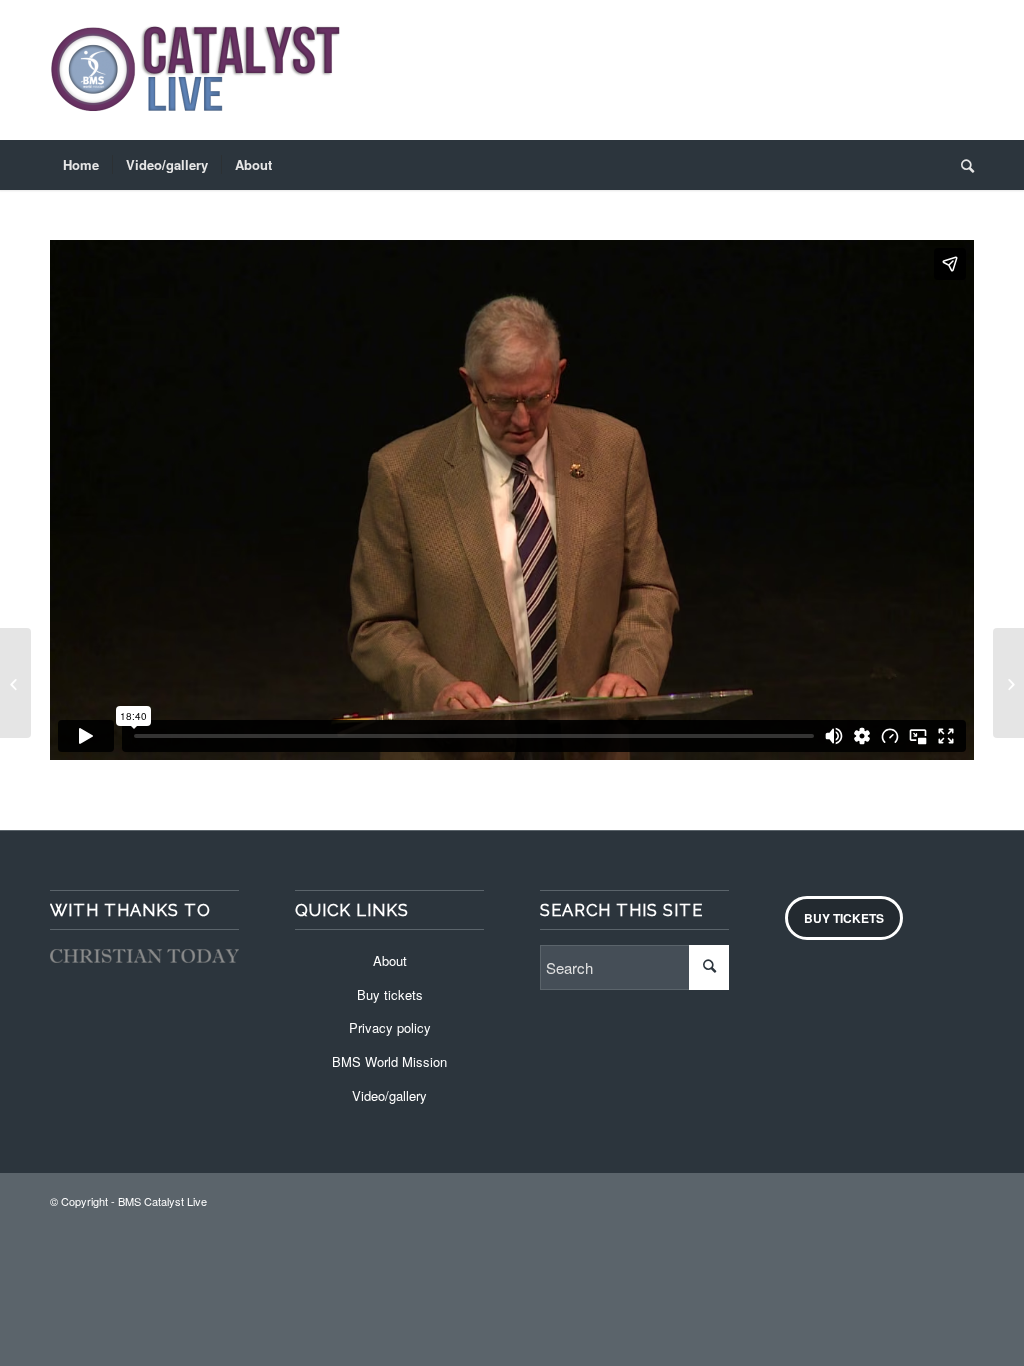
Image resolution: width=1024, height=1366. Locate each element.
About (390, 960)
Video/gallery (389, 1095)
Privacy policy (390, 1027)
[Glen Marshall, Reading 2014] (15, 683)
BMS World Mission (389, 1061)
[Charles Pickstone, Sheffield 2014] (1008, 683)
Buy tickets (390, 994)
